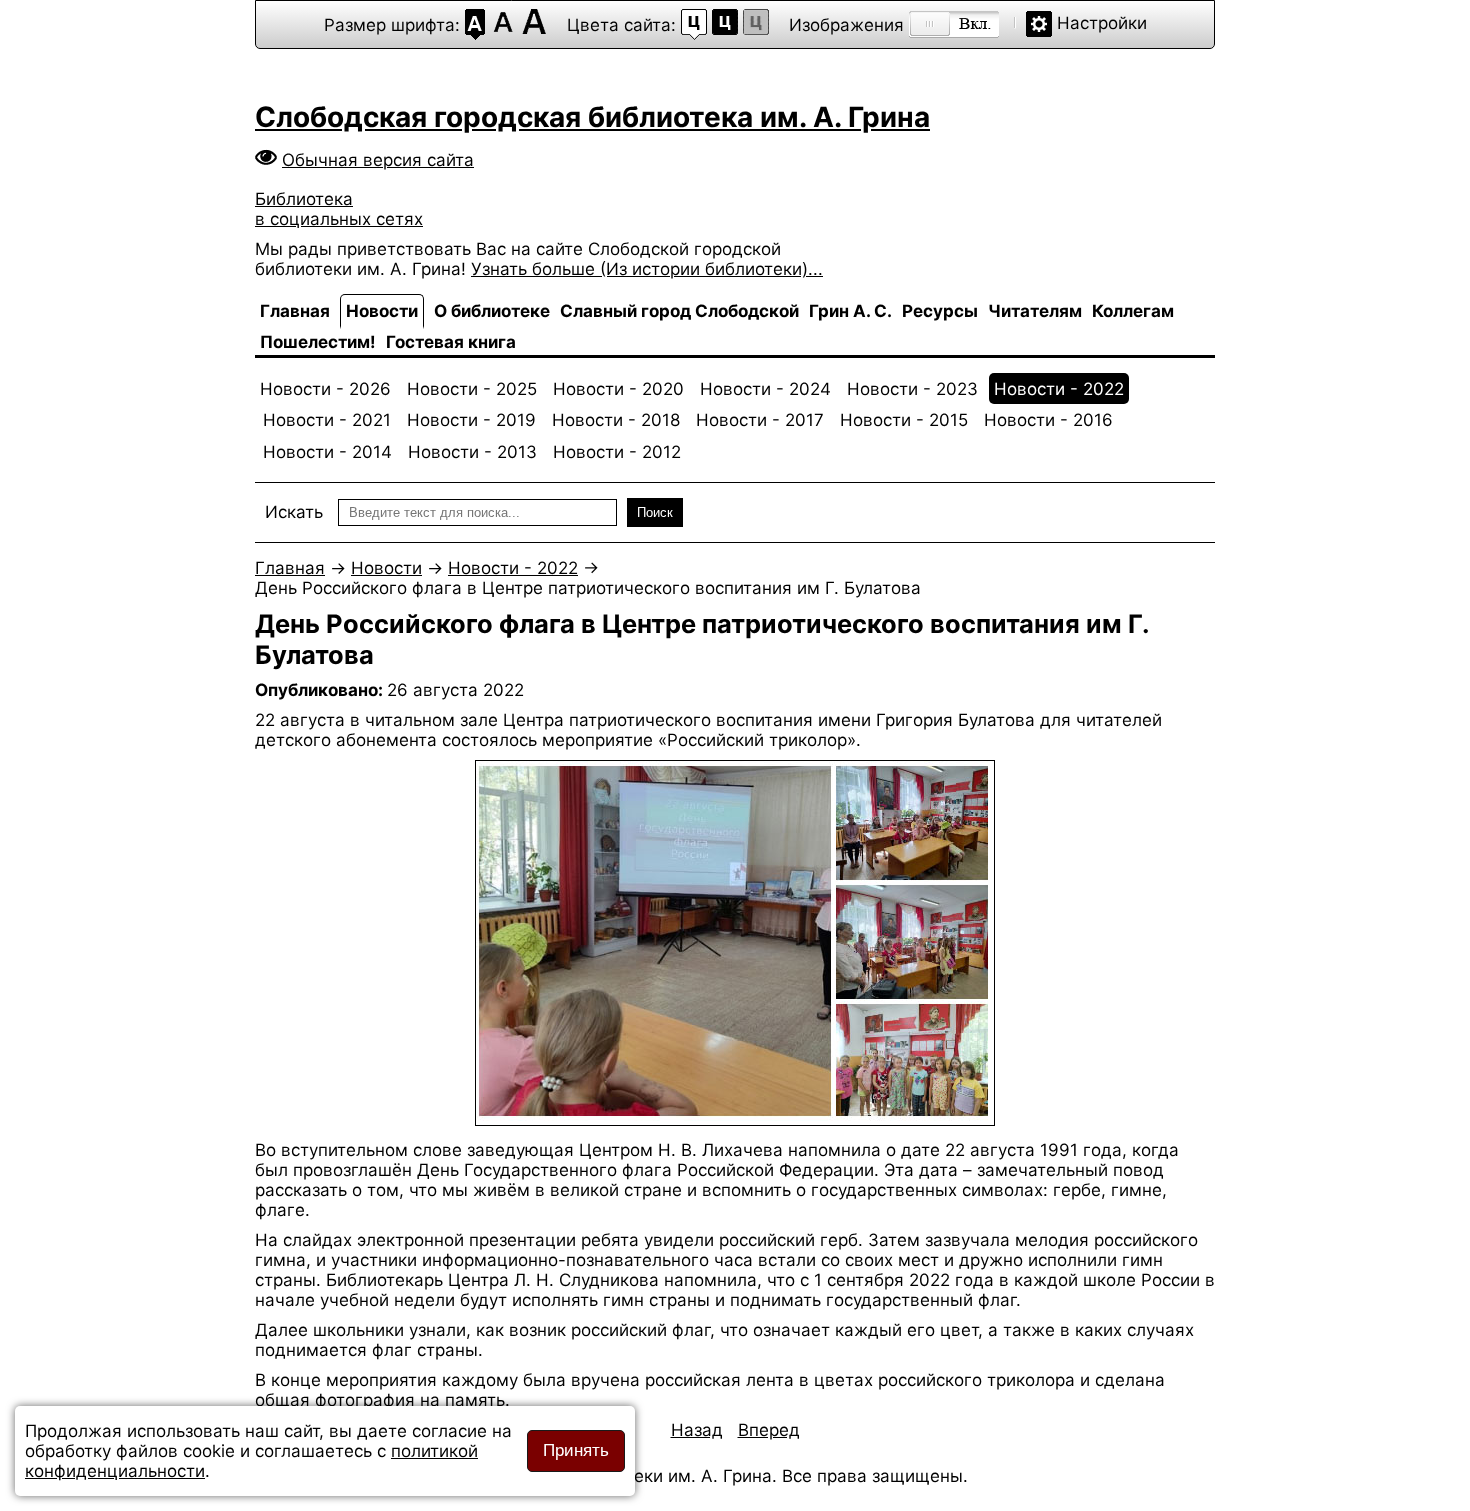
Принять (576, 1450)
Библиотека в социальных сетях (339, 209)
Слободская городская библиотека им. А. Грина (592, 117)
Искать (294, 512)
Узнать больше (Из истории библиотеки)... (647, 269)
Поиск (655, 512)
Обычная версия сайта (378, 160)
